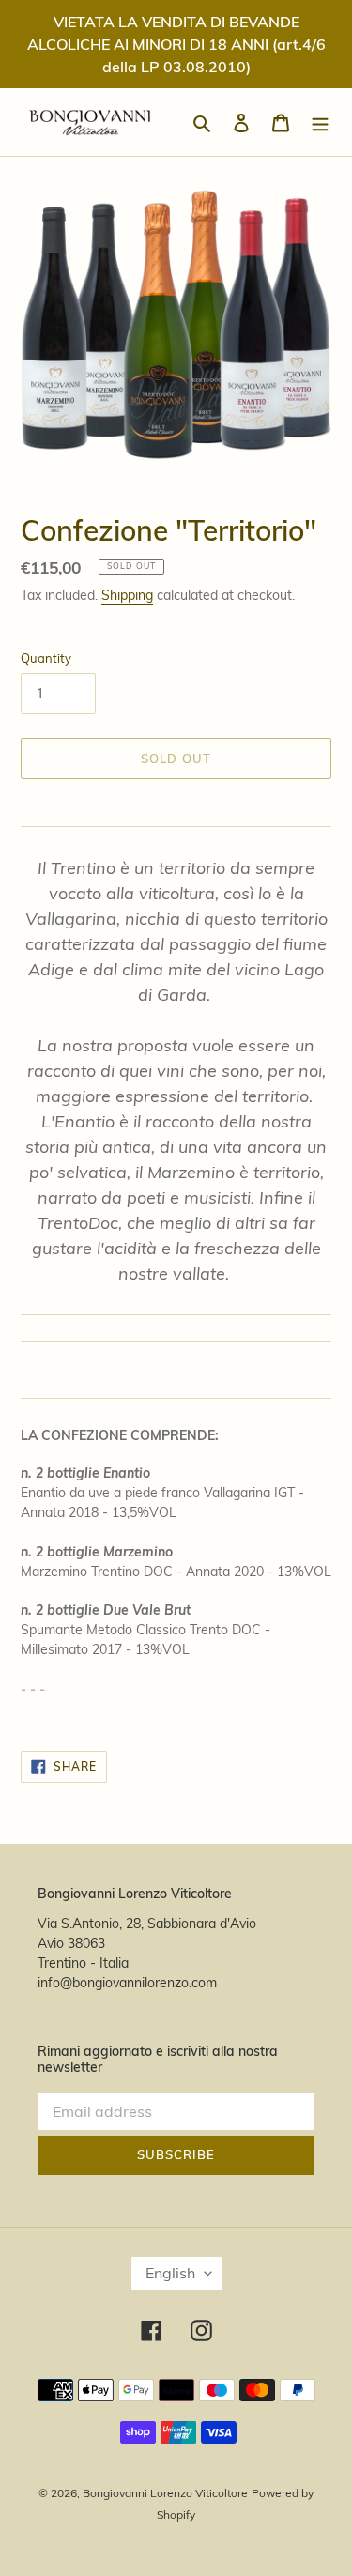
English (170, 2273)
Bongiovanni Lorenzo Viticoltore (165, 2493)
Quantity (46, 658)
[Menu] (320, 123)
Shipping (127, 595)
